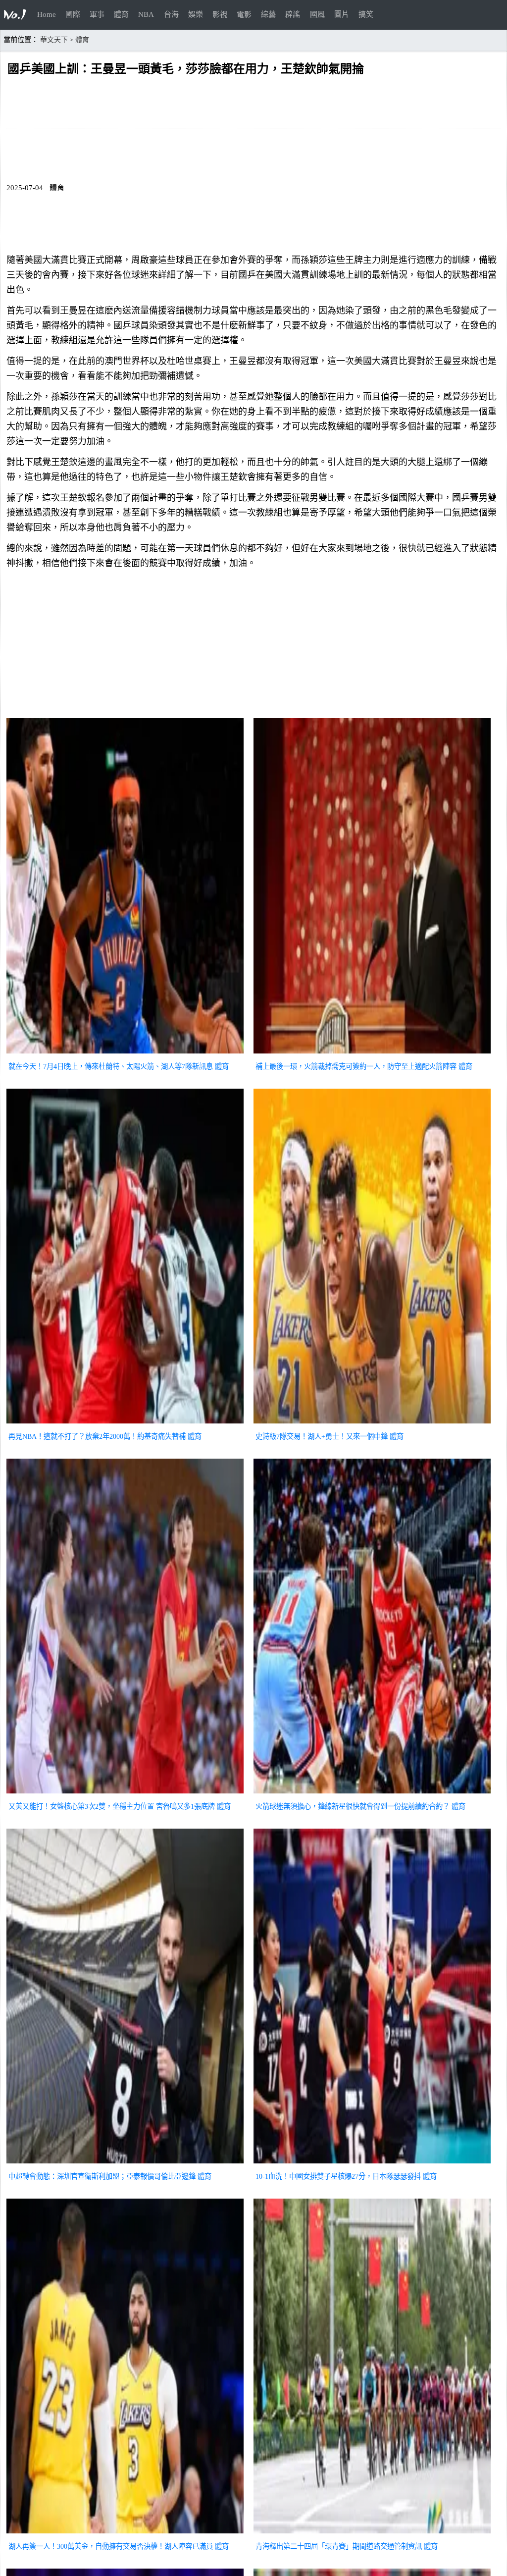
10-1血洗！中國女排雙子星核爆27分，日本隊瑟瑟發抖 (338, 2176)
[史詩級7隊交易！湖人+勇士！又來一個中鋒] (372, 1424)
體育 (121, 14)
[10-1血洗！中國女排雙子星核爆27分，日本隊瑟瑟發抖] (372, 2164)
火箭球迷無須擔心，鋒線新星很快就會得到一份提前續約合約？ (353, 1806)
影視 (220, 14)
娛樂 (196, 14)
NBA (146, 14)
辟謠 (293, 14)
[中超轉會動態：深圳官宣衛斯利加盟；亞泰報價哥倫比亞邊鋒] (125, 2164)
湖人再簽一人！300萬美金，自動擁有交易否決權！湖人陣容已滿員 (111, 2546)
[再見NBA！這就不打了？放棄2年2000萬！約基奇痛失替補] (125, 1424)
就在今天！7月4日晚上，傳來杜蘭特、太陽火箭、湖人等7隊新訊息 (111, 1066)
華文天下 (54, 40)
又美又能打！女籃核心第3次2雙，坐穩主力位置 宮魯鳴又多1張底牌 (112, 1806)
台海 (171, 14)
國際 (73, 14)
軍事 (97, 14)
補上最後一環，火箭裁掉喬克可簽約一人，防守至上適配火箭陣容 (356, 1066)
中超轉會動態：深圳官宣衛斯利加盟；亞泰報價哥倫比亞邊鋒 (102, 2176)
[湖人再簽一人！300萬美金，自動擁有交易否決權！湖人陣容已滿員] (125, 2534)
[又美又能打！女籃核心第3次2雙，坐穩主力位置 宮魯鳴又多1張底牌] (125, 1794)
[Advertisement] (253, 646)
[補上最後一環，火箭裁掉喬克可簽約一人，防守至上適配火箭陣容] (372, 1054)
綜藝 (268, 14)
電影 (244, 14)
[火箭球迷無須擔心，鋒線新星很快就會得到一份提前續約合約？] (372, 1794)
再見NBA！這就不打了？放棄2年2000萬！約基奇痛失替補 (97, 1436)
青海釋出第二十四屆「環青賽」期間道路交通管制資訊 (339, 2546)
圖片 (342, 14)
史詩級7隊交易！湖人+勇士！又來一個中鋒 (322, 1436)
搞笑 (366, 14)
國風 (317, 14)
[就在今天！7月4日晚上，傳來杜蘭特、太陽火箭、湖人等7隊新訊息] (125, 1054)
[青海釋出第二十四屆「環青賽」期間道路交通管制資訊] (372, 2534)
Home (47, 14)
